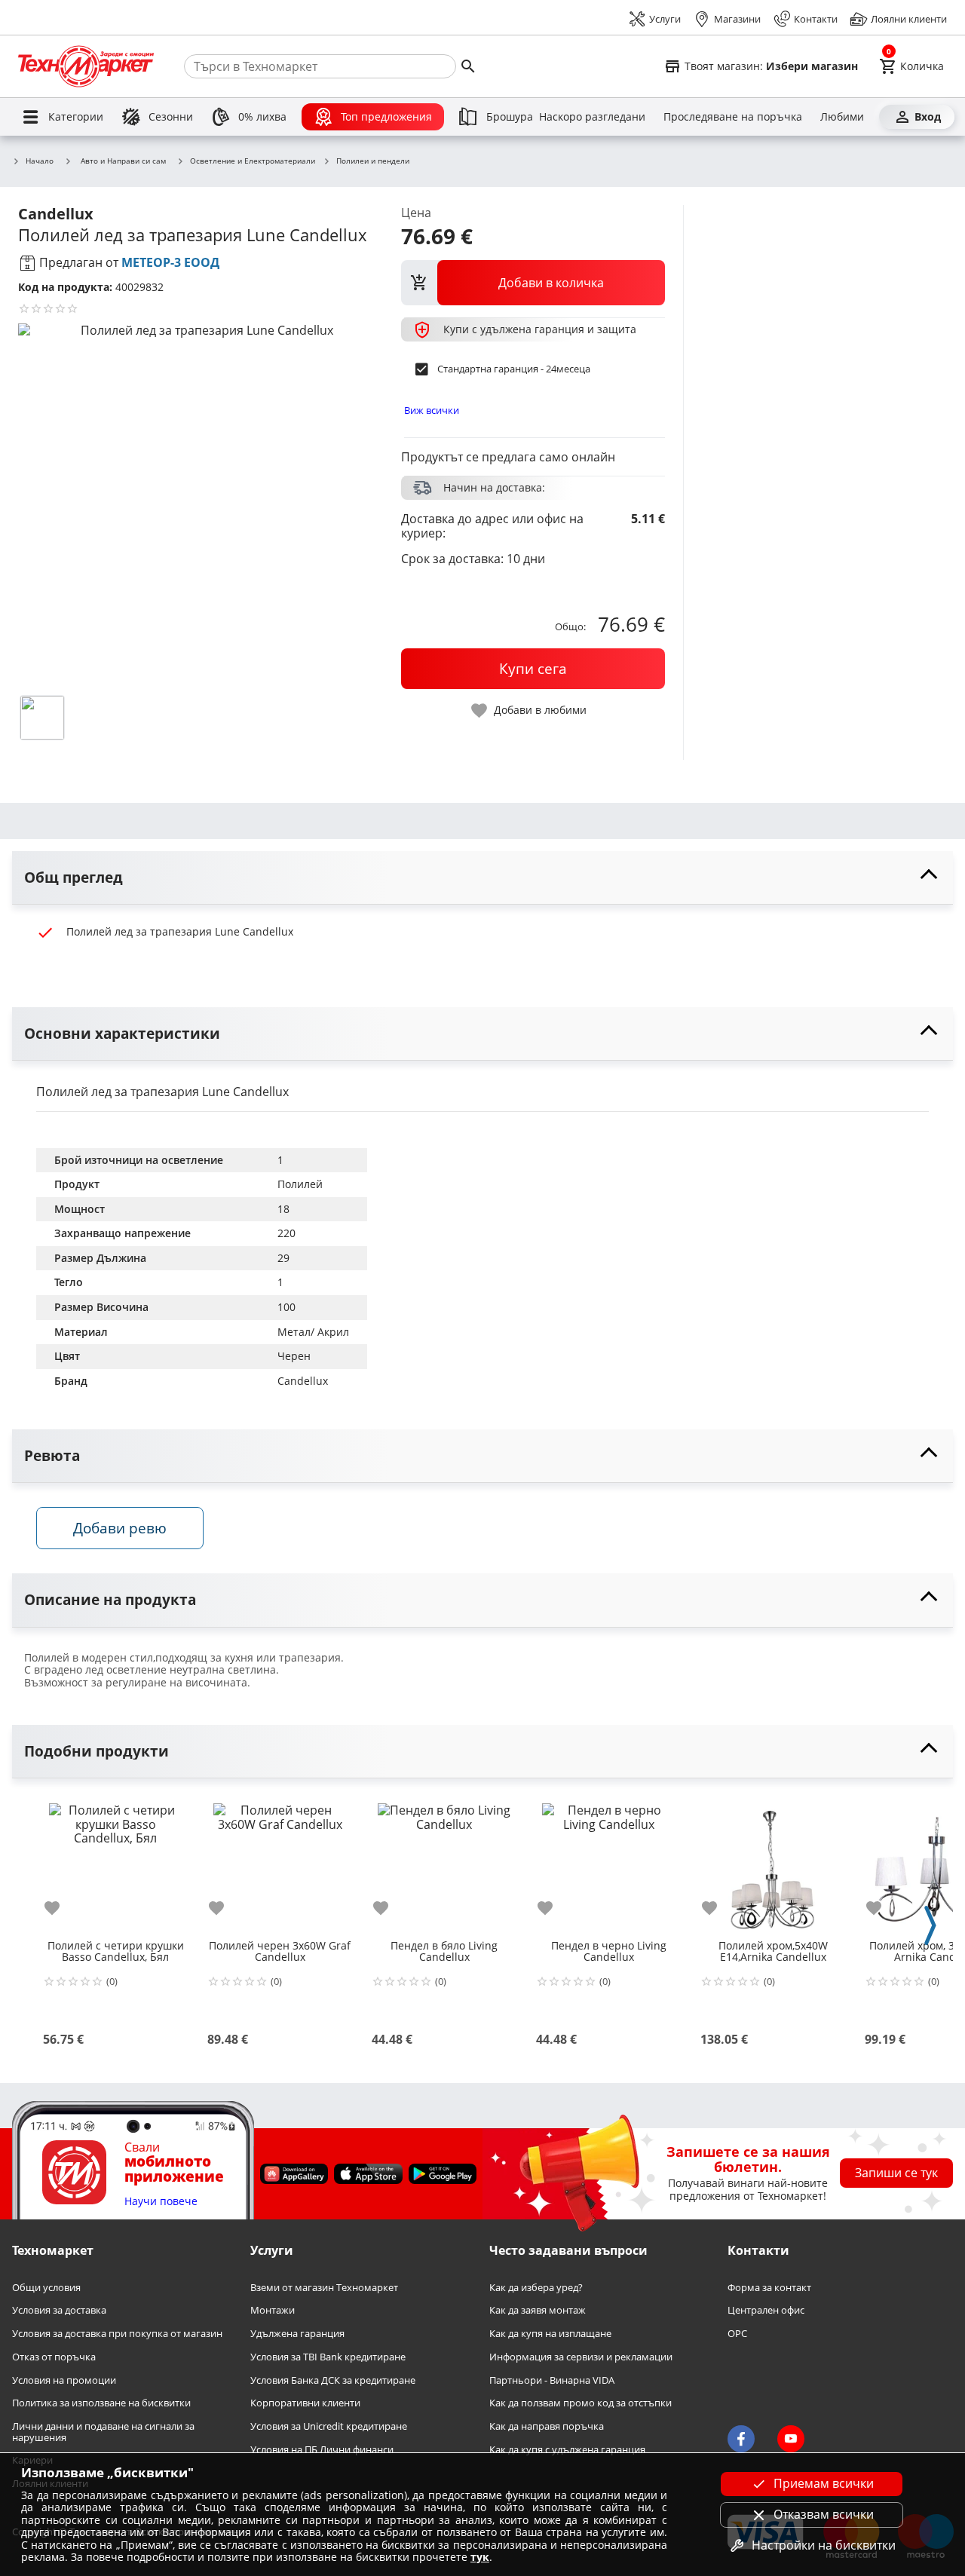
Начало (40, 161)
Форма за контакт (769, 2288)
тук (480, 2557)
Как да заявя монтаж (538, 2311)
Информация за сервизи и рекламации (581, 2357)
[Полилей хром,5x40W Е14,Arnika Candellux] (773, 1864)
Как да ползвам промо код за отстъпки (581, 2404)
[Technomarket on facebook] (741, 2439)
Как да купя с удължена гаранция (567, 2450)
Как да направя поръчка (547, 2426)
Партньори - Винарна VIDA (552, 2380)
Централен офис (766, 2311)
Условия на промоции (64, 2380)
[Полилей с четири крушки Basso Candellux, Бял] (115, 1864)
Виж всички (432, 410)
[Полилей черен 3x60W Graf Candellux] (280, 1864)
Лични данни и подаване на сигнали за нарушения (103, 2432)
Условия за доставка (59, 2311)
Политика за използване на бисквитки (101, 2404)
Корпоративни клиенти (305, 2404)
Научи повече (161, 2202)
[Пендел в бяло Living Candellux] (444, 1864)
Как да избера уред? (536, 2288)
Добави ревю (120, 1528)
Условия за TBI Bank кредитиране (328, 2357)
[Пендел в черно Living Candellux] (608, 1864)
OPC (737, 2334)
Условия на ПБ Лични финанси (322, 2450)
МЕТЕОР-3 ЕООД (170, 262)
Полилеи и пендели (373, 161)
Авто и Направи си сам (123, 161)
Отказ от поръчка (54, 2357)
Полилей (300, 1184)
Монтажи (273, 2311)
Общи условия (46, 2288)
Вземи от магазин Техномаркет (324, 2288)
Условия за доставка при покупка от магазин (117, 2334)
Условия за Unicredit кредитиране (329, 2426)
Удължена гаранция (297, 2334)
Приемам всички (824, 2483)
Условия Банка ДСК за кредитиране (333, 2380)
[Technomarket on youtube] (791, 2439)
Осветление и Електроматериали (253, 161)
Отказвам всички (824, 2514)
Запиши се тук (896, 2173)
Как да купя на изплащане (550, 2334)
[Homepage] (86, 66)
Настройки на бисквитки (824, 2545)
